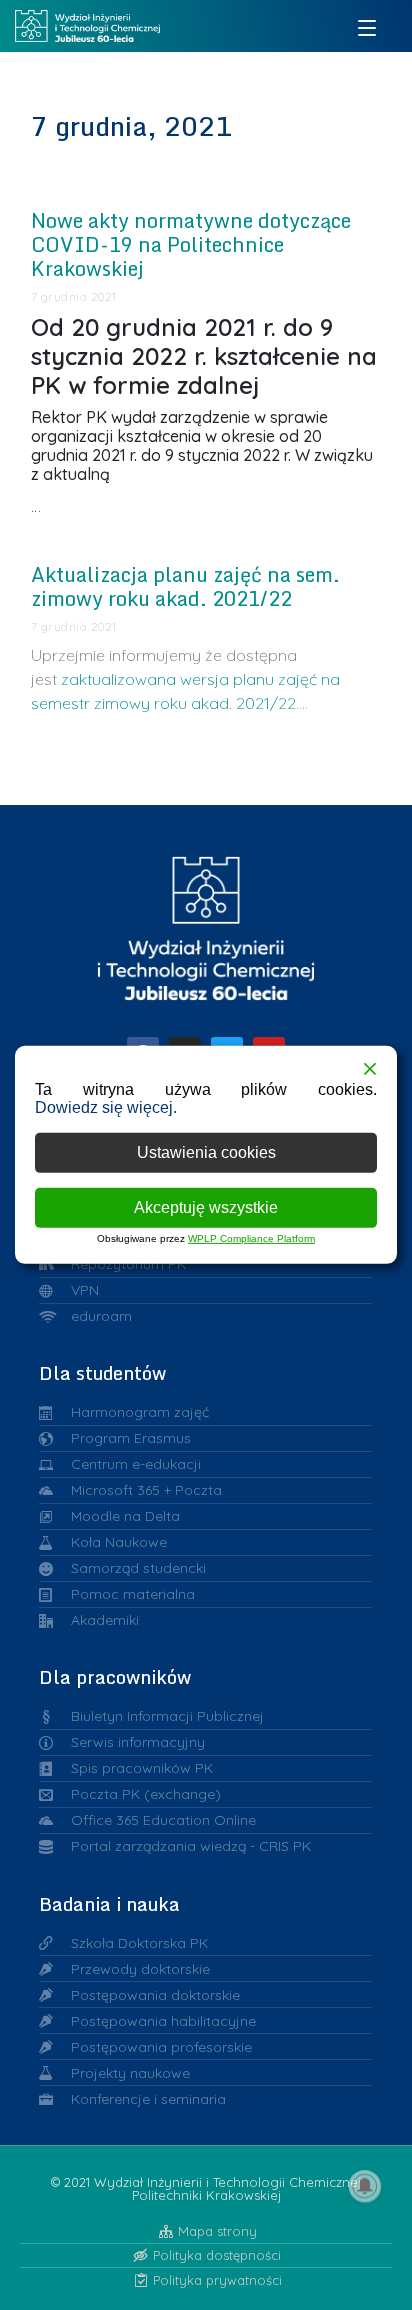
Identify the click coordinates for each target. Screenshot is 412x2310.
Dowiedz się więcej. (106, 1107)
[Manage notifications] (365, 2186)
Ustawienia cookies (206, 1152)
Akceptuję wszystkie (206, 1207)
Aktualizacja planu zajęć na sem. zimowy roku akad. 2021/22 (185, 586)
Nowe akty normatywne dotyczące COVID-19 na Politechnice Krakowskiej (191, 244)
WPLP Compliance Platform (251, 1238)
